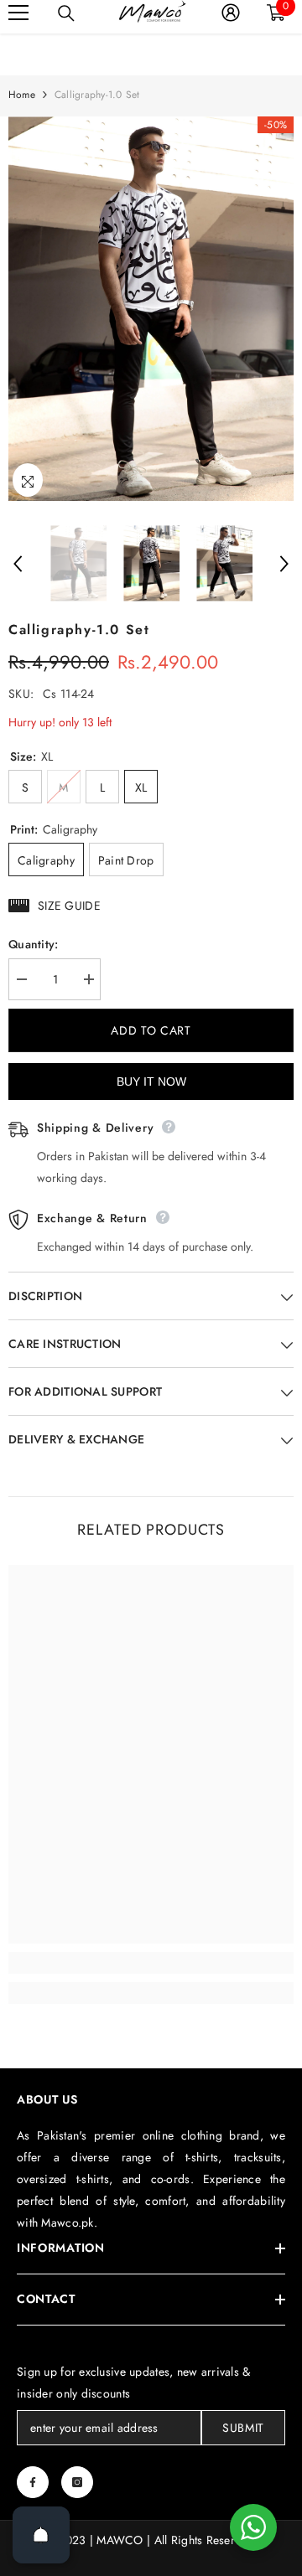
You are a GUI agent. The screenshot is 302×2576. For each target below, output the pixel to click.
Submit (243, 2428)
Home (22, 95)
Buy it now (151, 1082)
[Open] (41, 2535)
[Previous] (18, 564)
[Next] (284, 564)
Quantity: (34, 944)
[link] (151, 1963)
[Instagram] (77, 2482)
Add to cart (151, 1030)
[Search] (66, 13)
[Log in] (231, 13)
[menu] (18, 13)
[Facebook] (33, 2482)
